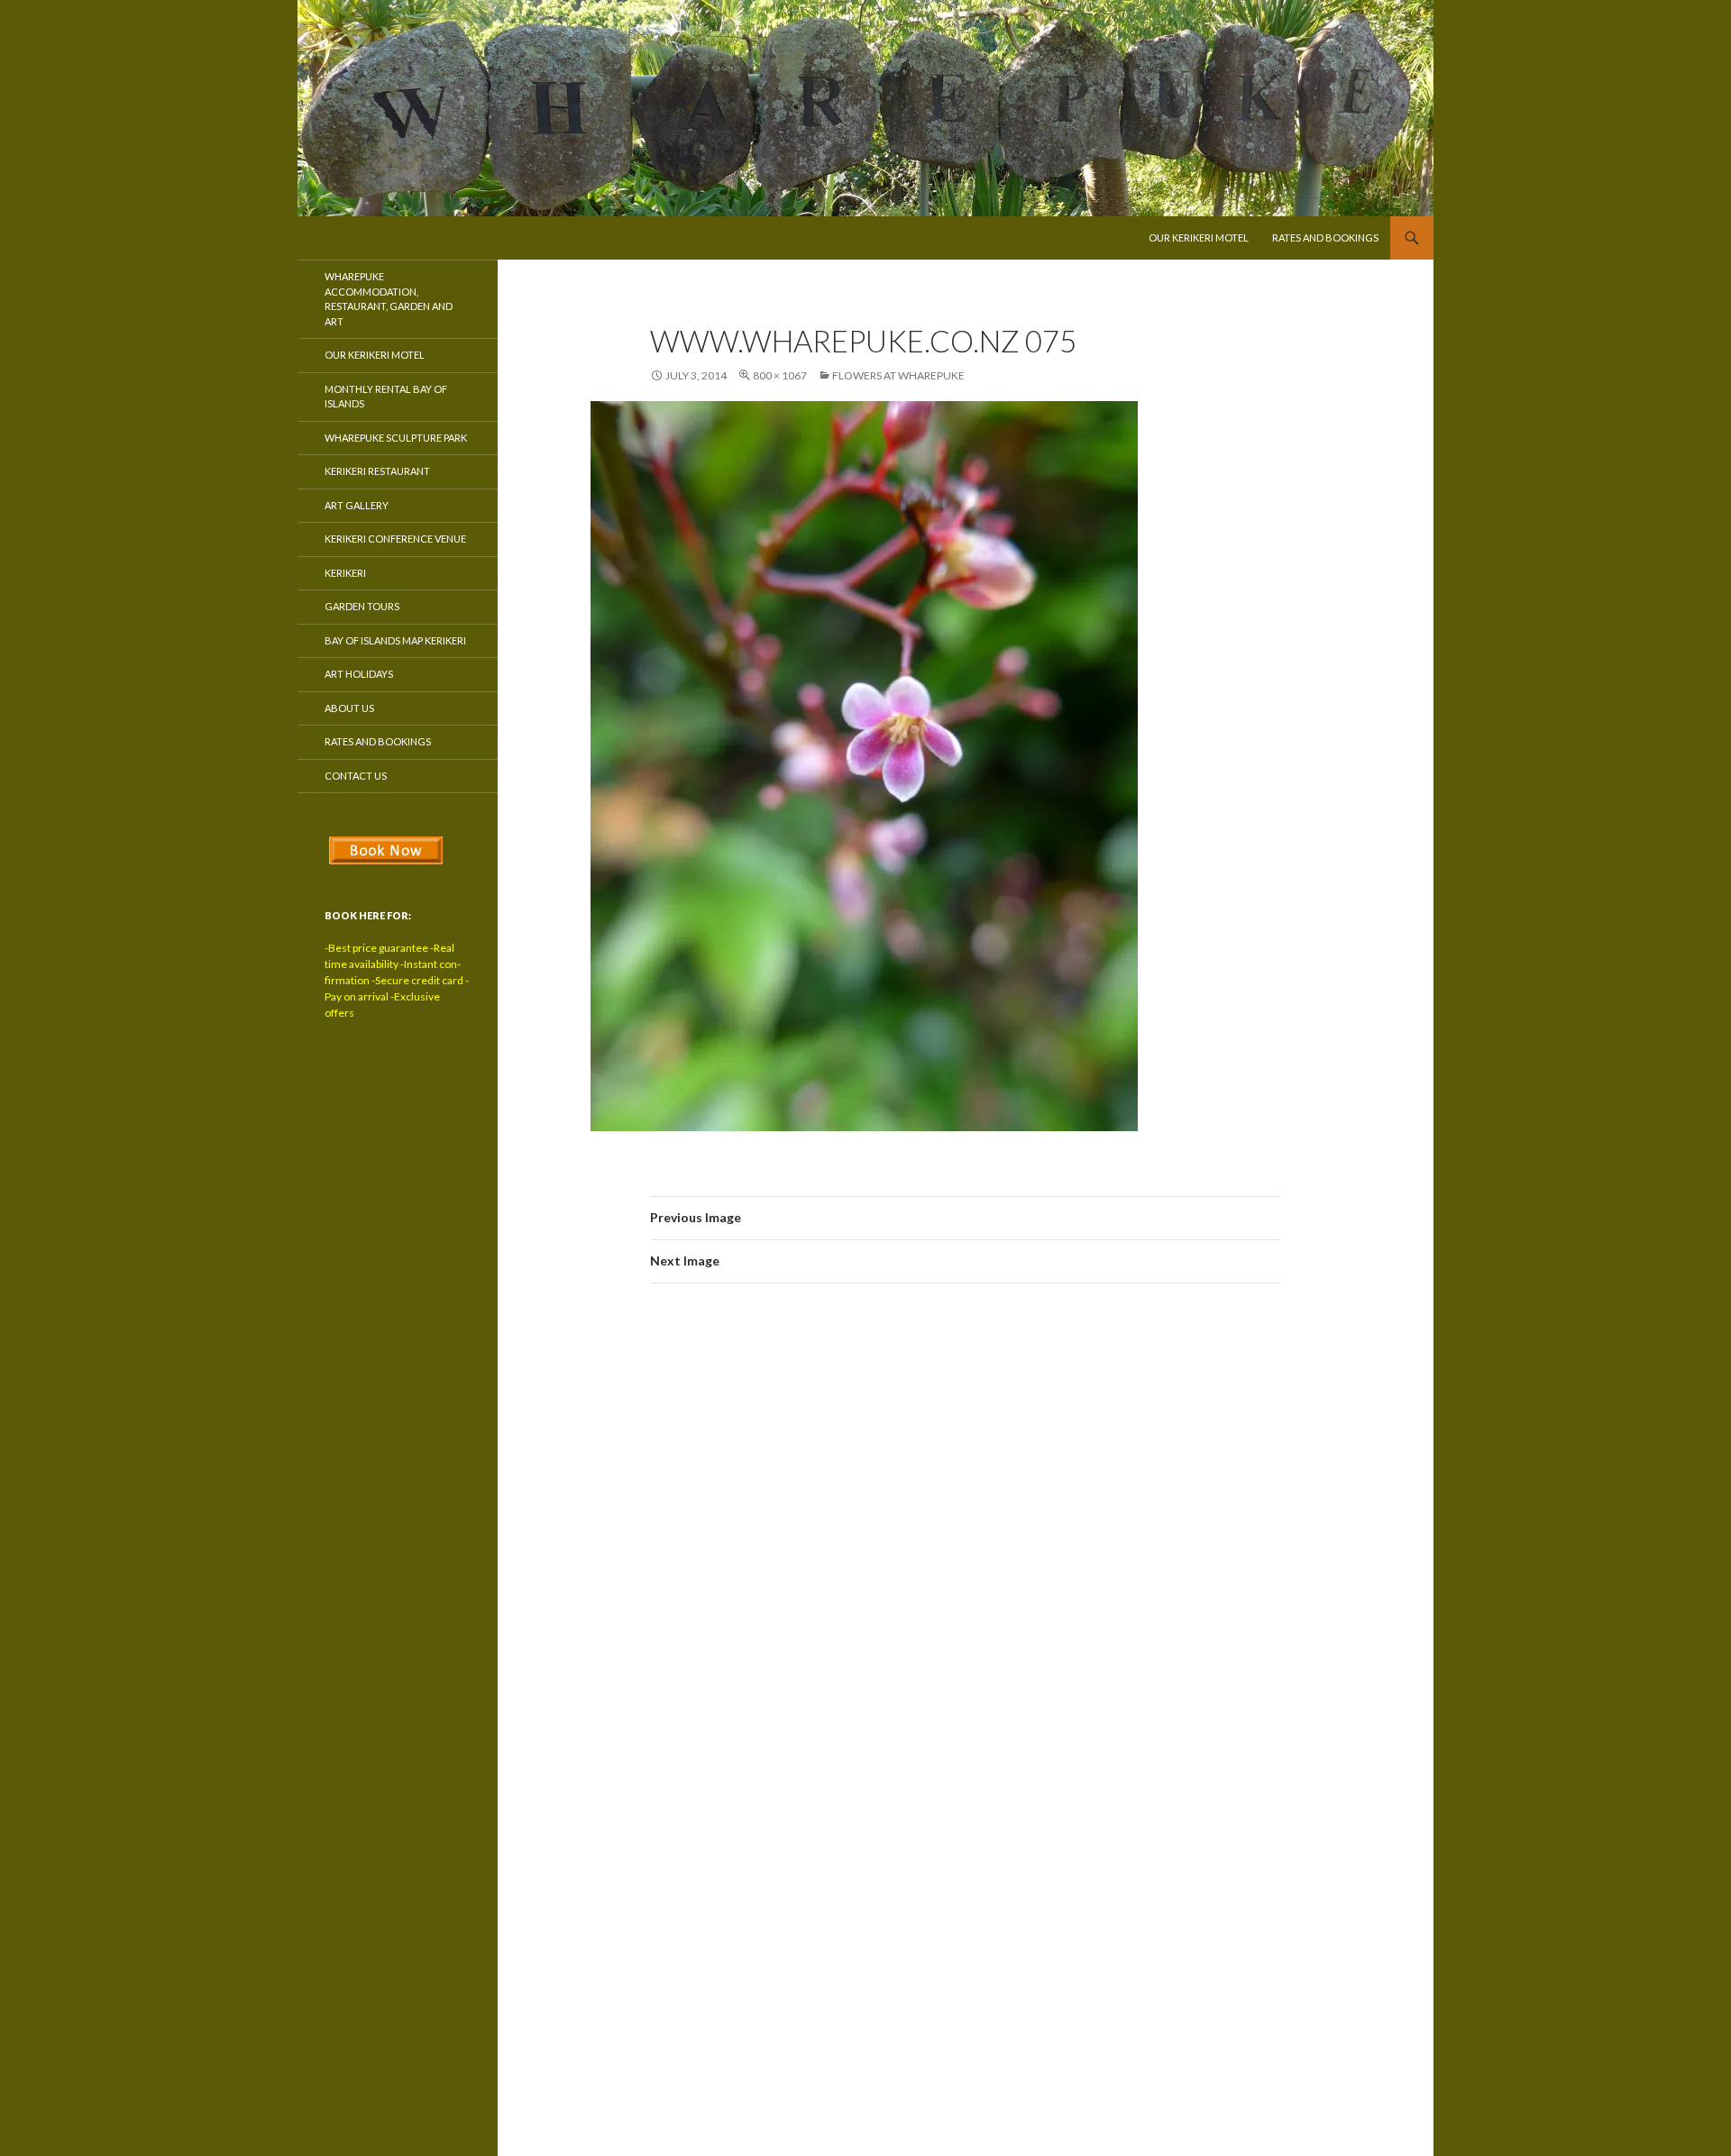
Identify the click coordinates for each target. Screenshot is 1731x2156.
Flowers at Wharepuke (898, 375)
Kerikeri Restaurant (377, 471)
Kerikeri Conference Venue (395, 539)
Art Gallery (357, 505)
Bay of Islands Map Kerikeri (395, 640)
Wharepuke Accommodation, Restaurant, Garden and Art (389, 299)
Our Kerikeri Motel (1199, 238)
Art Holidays (359, 674)
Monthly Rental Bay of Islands (386, 397)
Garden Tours (362, 606)
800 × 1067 (780, 375)
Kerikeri (345, 573)
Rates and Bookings (1325, 238)
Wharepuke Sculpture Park (396, 438)
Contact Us (356, 776)
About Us (349, 708)
